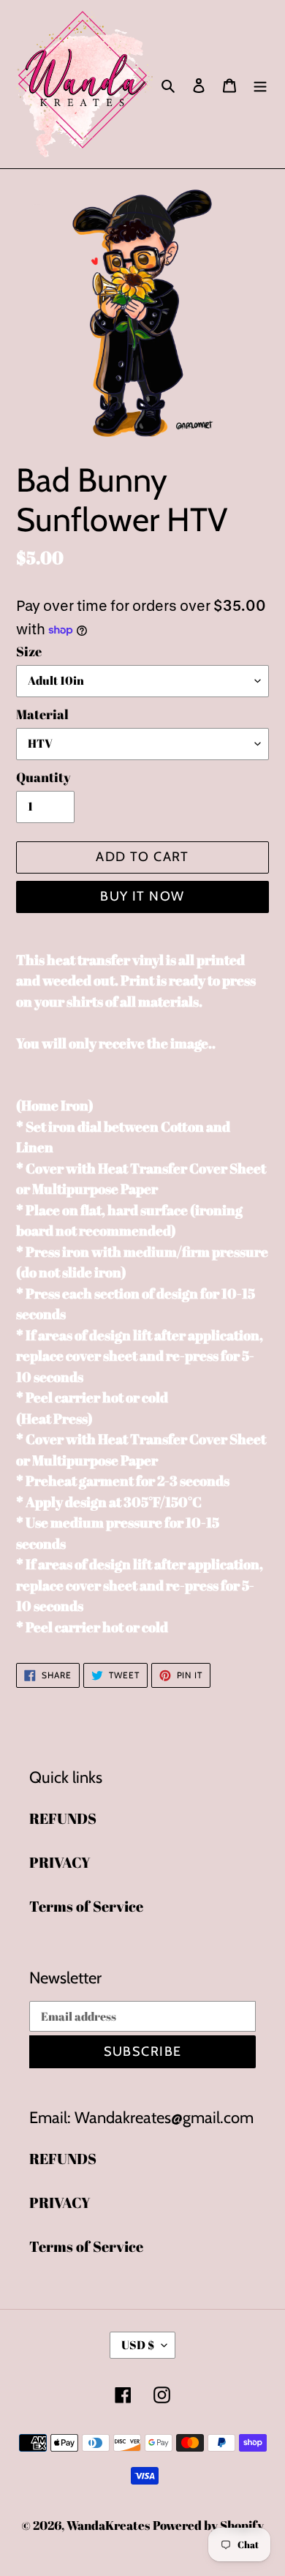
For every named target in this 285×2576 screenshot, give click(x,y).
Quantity (43, 777)
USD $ (138, 2345)
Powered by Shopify (208, 2525)
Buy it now (142, 896)
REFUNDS (63, 1818)
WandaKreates (108, 2525)
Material (42, 714)
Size (29, 651)
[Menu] (260, 84)
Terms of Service (86, 1906)
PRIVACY (60, 1862)
